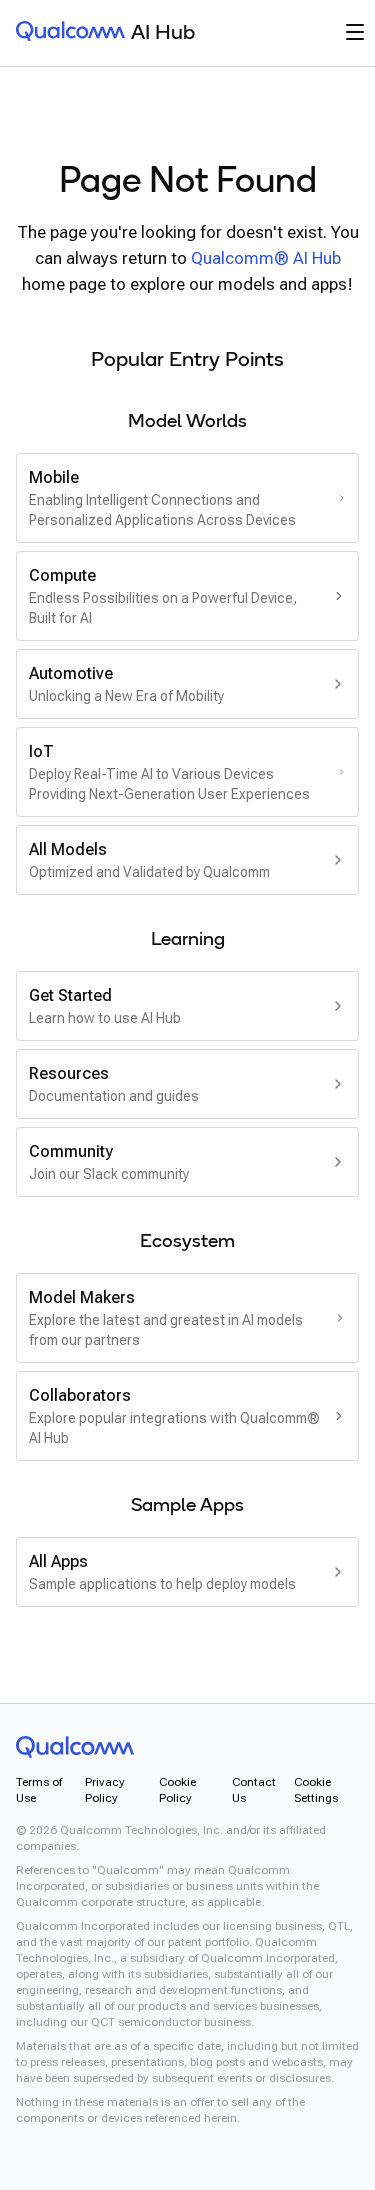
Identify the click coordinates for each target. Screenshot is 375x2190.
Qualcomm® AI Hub (266, 258)
